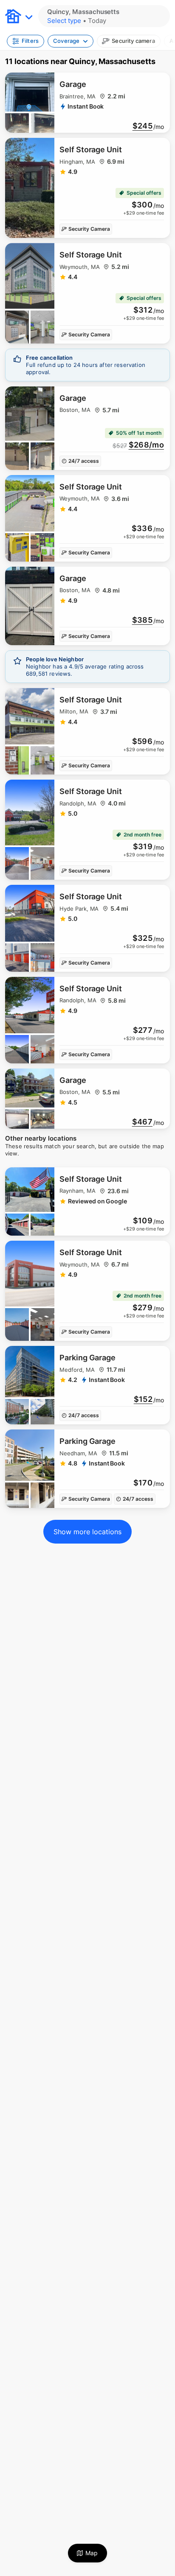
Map (92, 2553)
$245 (143, 126)
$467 (142, 1122)
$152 (143, 1399)
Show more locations (87, 1532)
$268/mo (146, 445)
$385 (142, 620)
